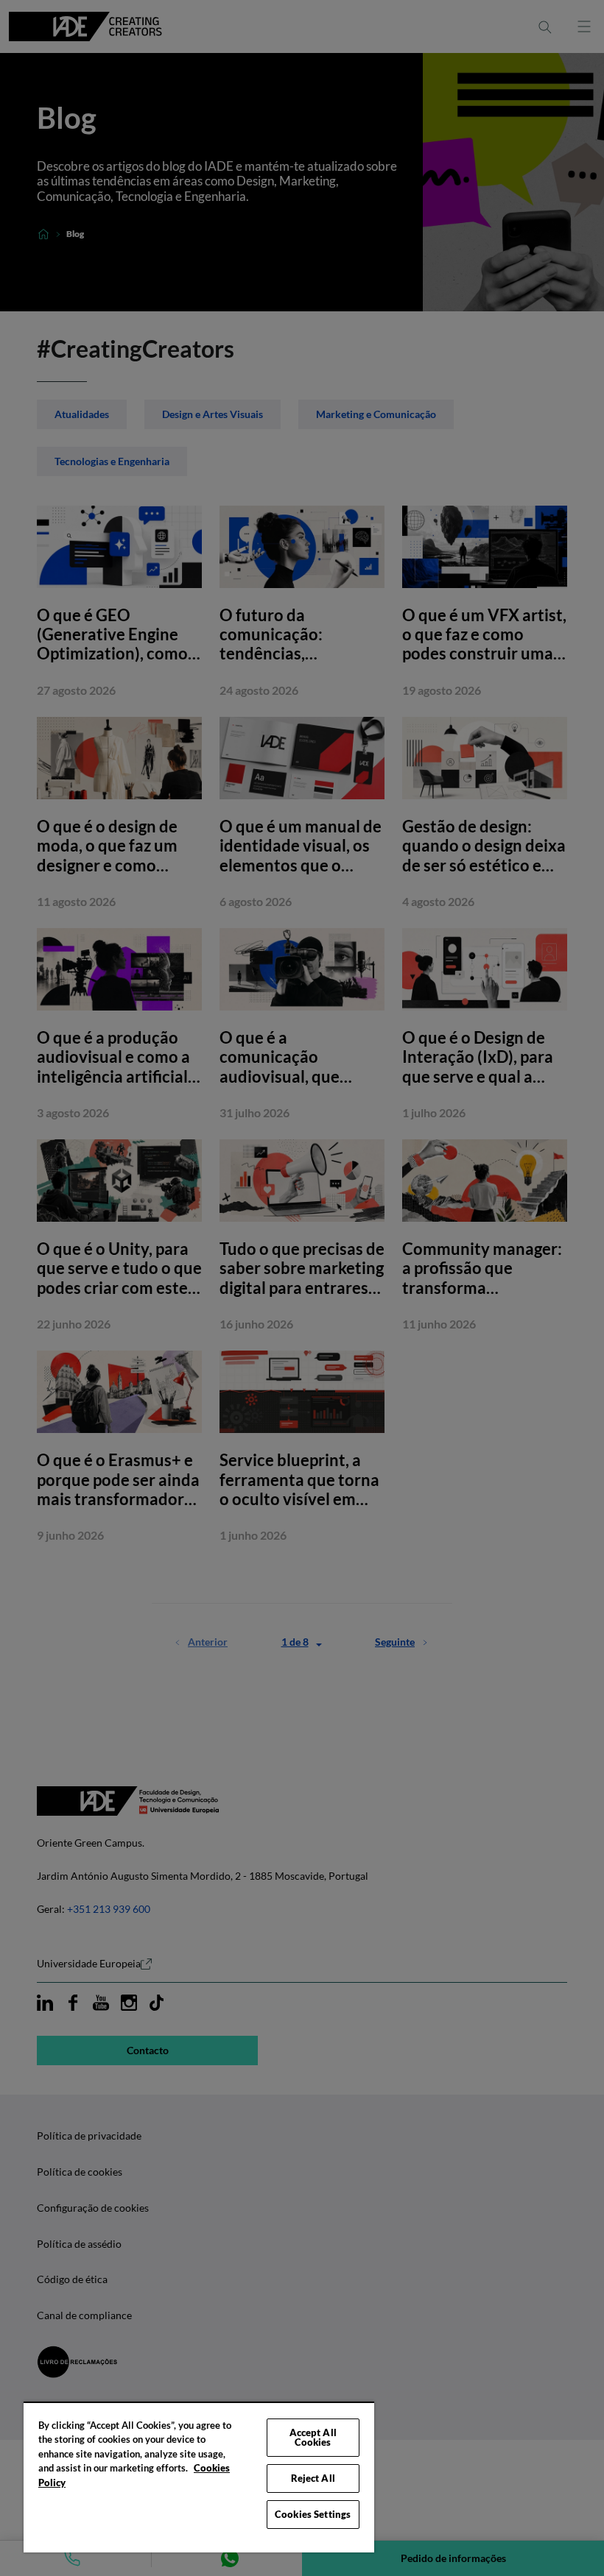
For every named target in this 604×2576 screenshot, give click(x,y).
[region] (199, 2477)
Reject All (313, 2478)
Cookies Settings (313, 2514)
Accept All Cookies (313, 2437)
